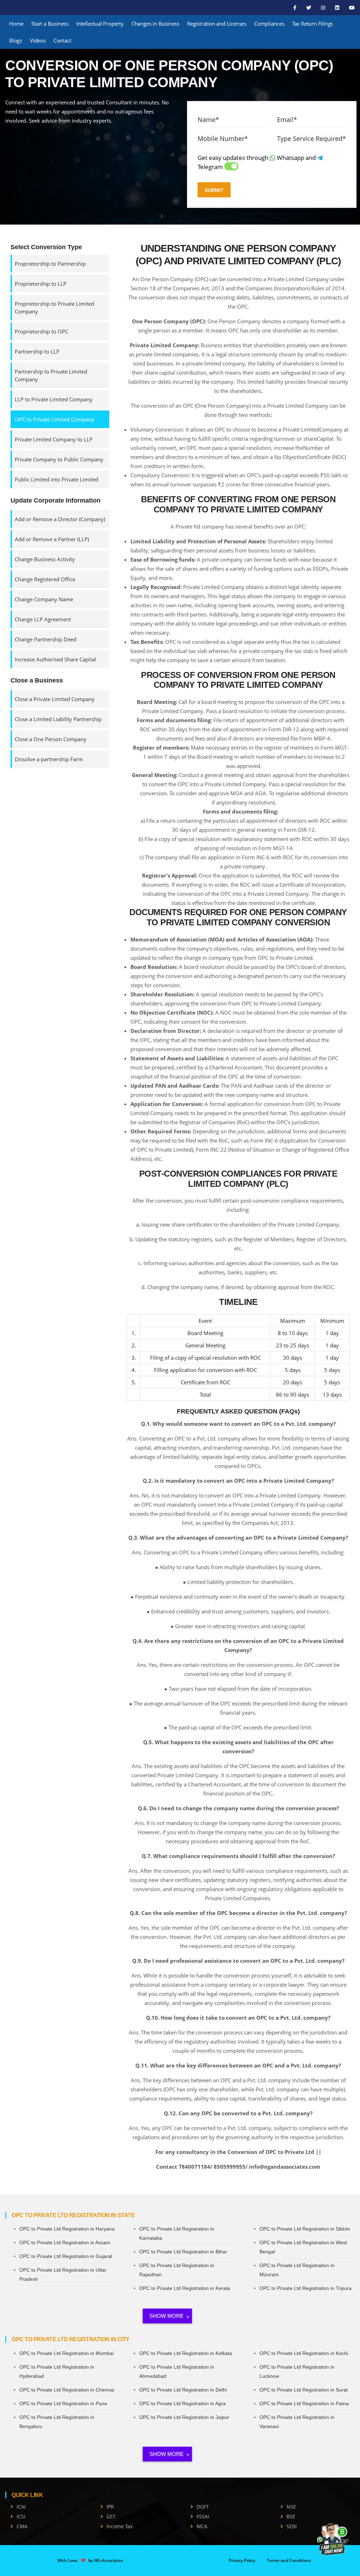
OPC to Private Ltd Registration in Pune (63, 2403)
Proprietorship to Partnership (50, 264)
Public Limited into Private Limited (56, 479)
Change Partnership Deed (46, 639)
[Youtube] (352, 8)
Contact (62, 40)
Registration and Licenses (217, 24)
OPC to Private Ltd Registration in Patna (304, 2403)
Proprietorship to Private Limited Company (54, 308)
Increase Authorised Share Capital (55, 659)
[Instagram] (324, 8)
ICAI (21, 2507)
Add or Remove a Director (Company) (60, 519)
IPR (110, 2507)
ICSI (21, 2516)
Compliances (269, 24)
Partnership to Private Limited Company (51, 375)
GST (111, 2516)
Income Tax (120, 2526)
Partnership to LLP (37, 351)
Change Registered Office (45, 579)
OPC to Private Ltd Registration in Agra (182, 2403)
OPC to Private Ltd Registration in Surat (304, 2390)
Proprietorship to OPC (41, 331)
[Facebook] (295, 8)
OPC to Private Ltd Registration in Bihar (183, 2252)
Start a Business (50, 24)
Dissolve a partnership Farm (49, 759)
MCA (202, 2526)
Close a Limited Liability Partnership (58, 719)
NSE (291, 2507)
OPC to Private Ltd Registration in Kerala (185, 2288)
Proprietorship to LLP (41, 284)
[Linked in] (338, 8)
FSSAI (203, 2516)
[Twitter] (309, 8)
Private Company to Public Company (59, 459)
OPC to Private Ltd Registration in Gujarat (66, 2256)
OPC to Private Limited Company (54, 419)
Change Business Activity (45, 559)
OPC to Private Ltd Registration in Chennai (67, 2390)
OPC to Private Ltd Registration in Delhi (183, 2390)
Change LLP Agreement (43, 619)
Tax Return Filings (313, 24)
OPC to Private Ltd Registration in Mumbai (66, 2353)
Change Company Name (44, 599)
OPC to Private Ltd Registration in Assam (65, 2242)
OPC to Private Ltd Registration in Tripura (306, 2288)
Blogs (16, 40)
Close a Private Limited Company (55, 699)
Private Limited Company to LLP (54, 439)
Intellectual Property (100, 24)
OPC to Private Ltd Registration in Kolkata (186, 2353)
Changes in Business (155, 24)
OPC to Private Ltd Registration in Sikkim (305, 2229)
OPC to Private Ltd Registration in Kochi (304, 2353)
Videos (38, 40)
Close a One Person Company (51, 739)
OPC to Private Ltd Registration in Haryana (67, 2229)
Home (16, 24)
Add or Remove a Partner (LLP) (52, 539)
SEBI (292, 2526)
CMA (22, 2526)
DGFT (203, 2507)
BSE (291, 2516)
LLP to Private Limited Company (54, 399)
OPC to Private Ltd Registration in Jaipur (184, 2417)
